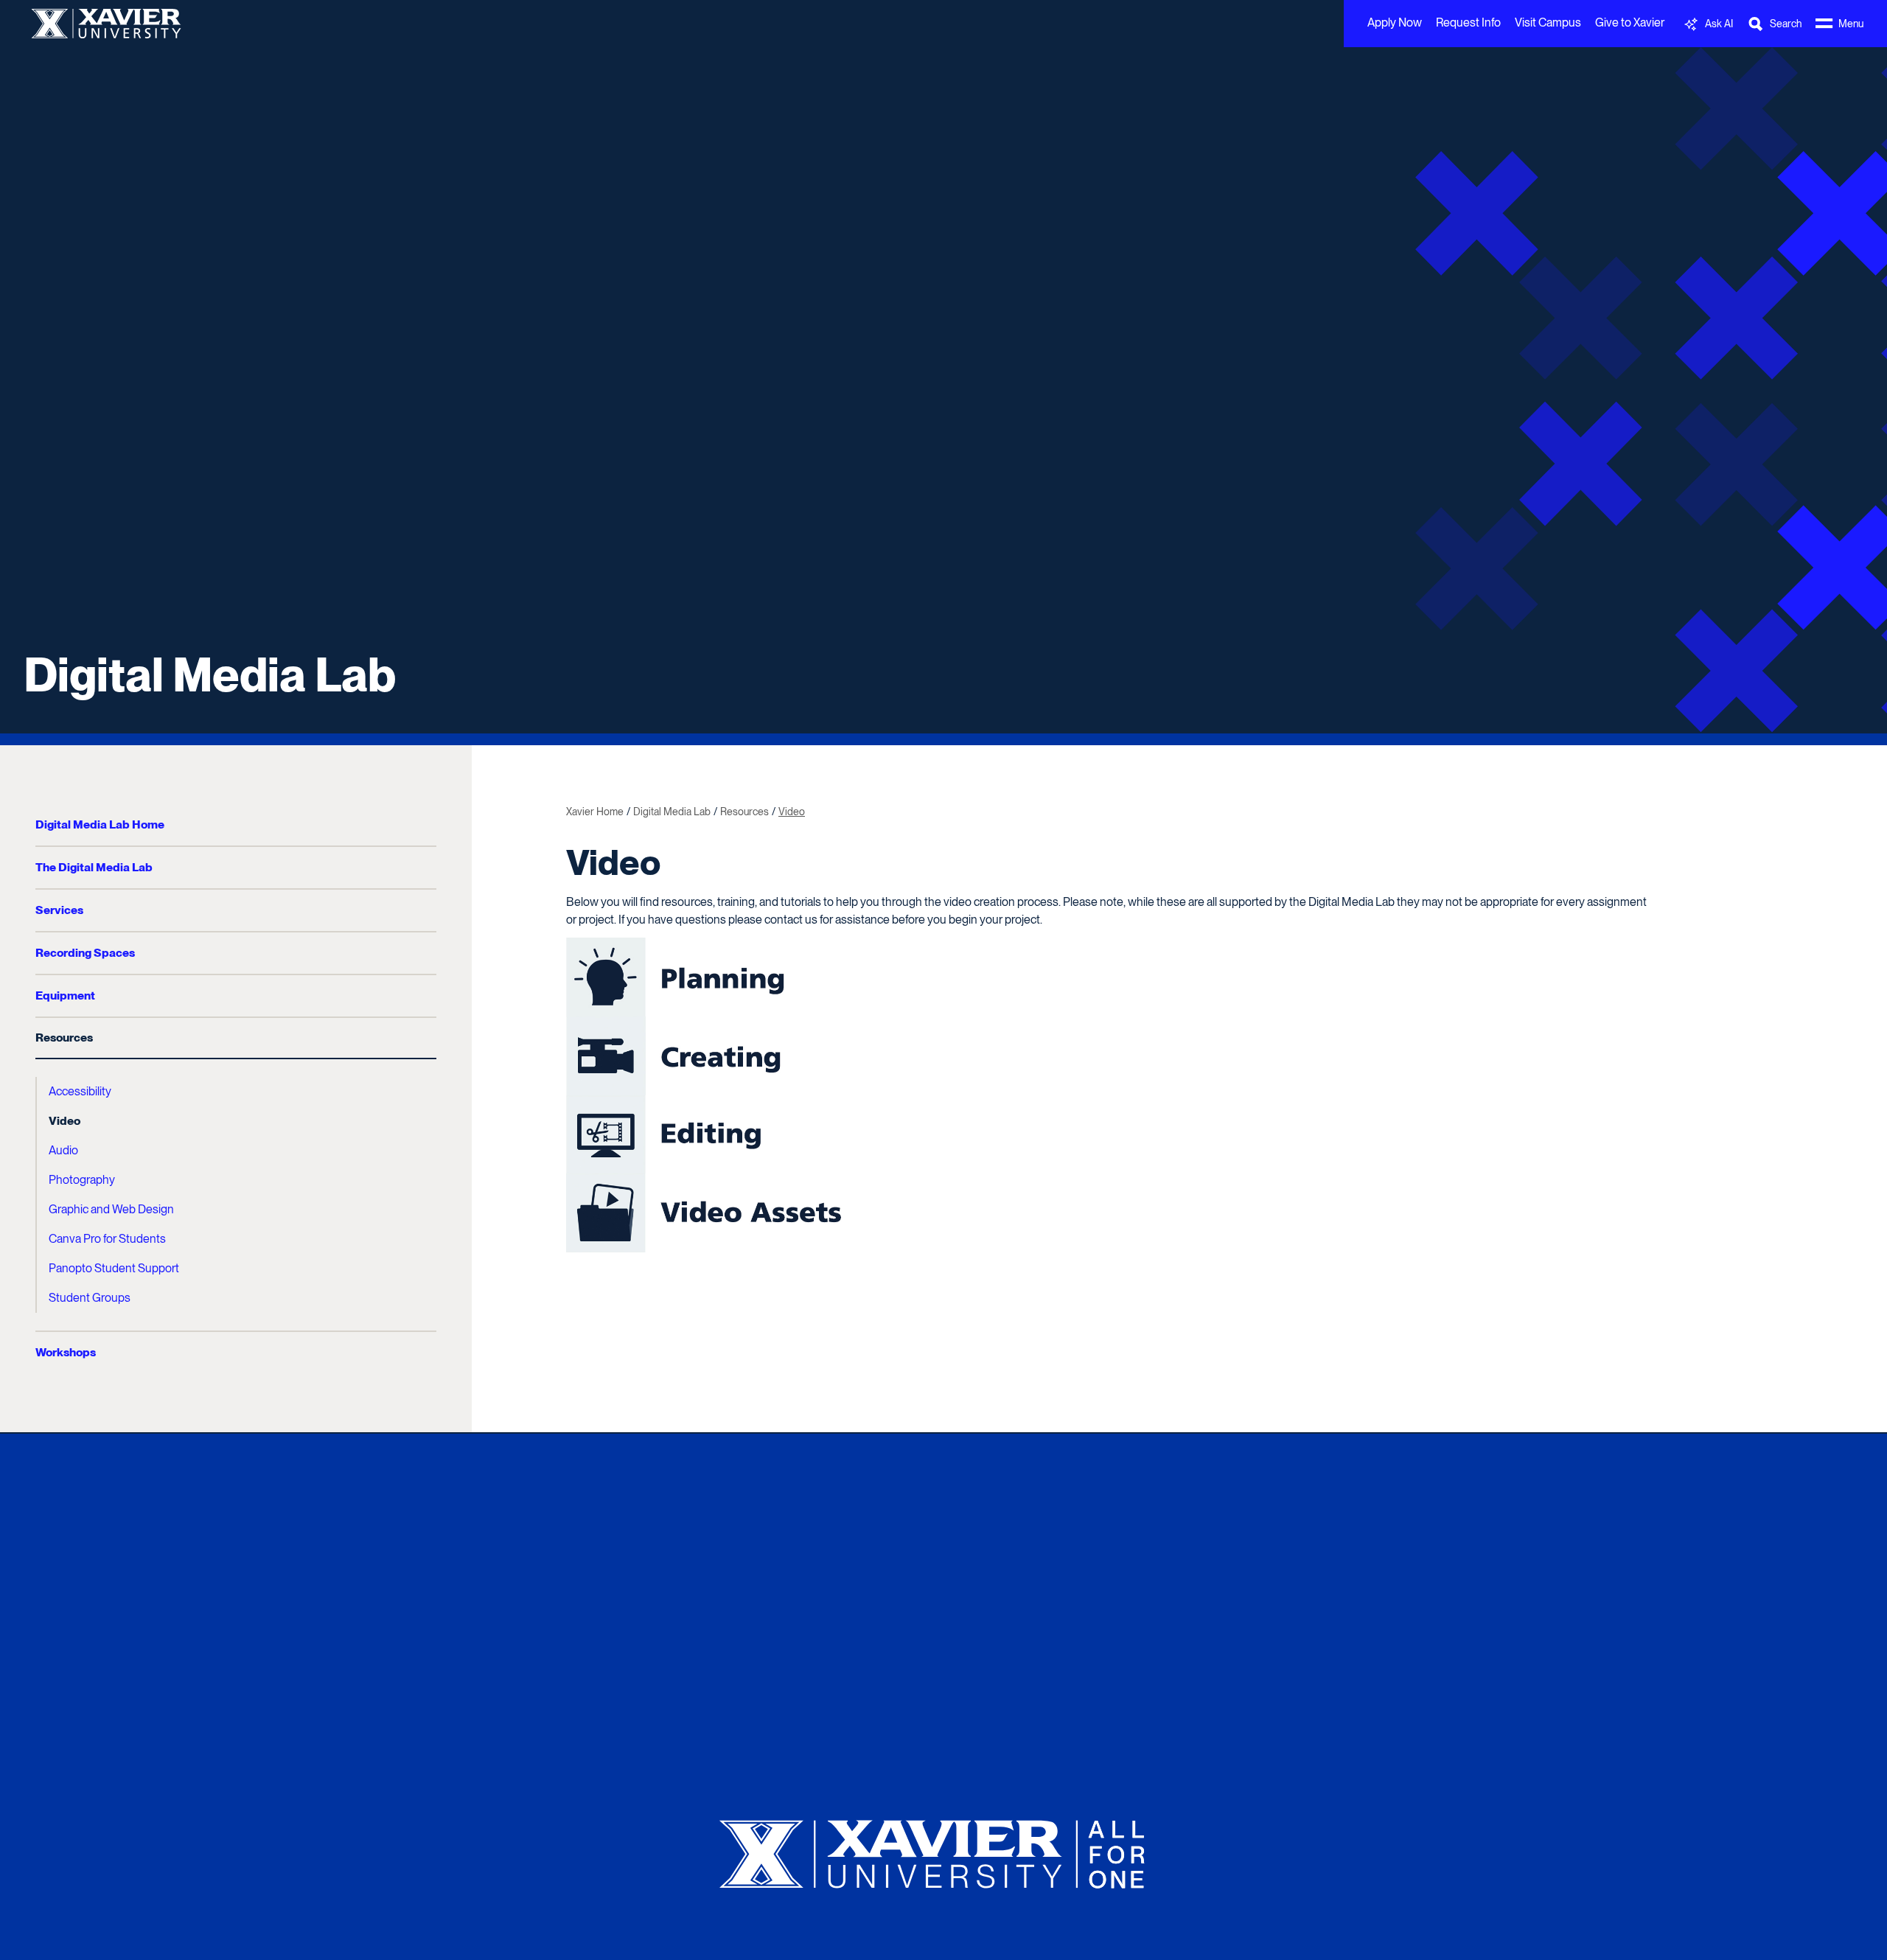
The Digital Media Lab (94, 867)
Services (59, 910)
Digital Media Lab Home (100, 824)
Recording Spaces (85, 953)
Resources (64, 1037)
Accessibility (80, 1091)
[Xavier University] (943, 1848)
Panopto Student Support (114, 1268)
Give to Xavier (1630, 22)
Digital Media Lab (210, 674)
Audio (63, 1150)
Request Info (1468, 22)
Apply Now (1395, 22)
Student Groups (90, 1298)
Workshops (66, 1352)
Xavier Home (595, 812)
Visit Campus (1548, 22)
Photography (82, 1180)
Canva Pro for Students (107, 1239)
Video (64, 1121)
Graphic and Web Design (111, 1209)
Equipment (65, 995)
